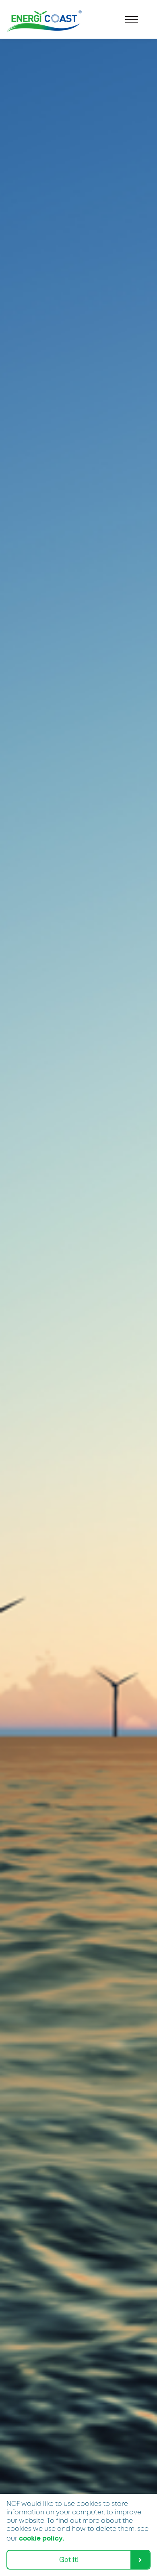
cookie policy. (41, 2539)
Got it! (69, 2559)
